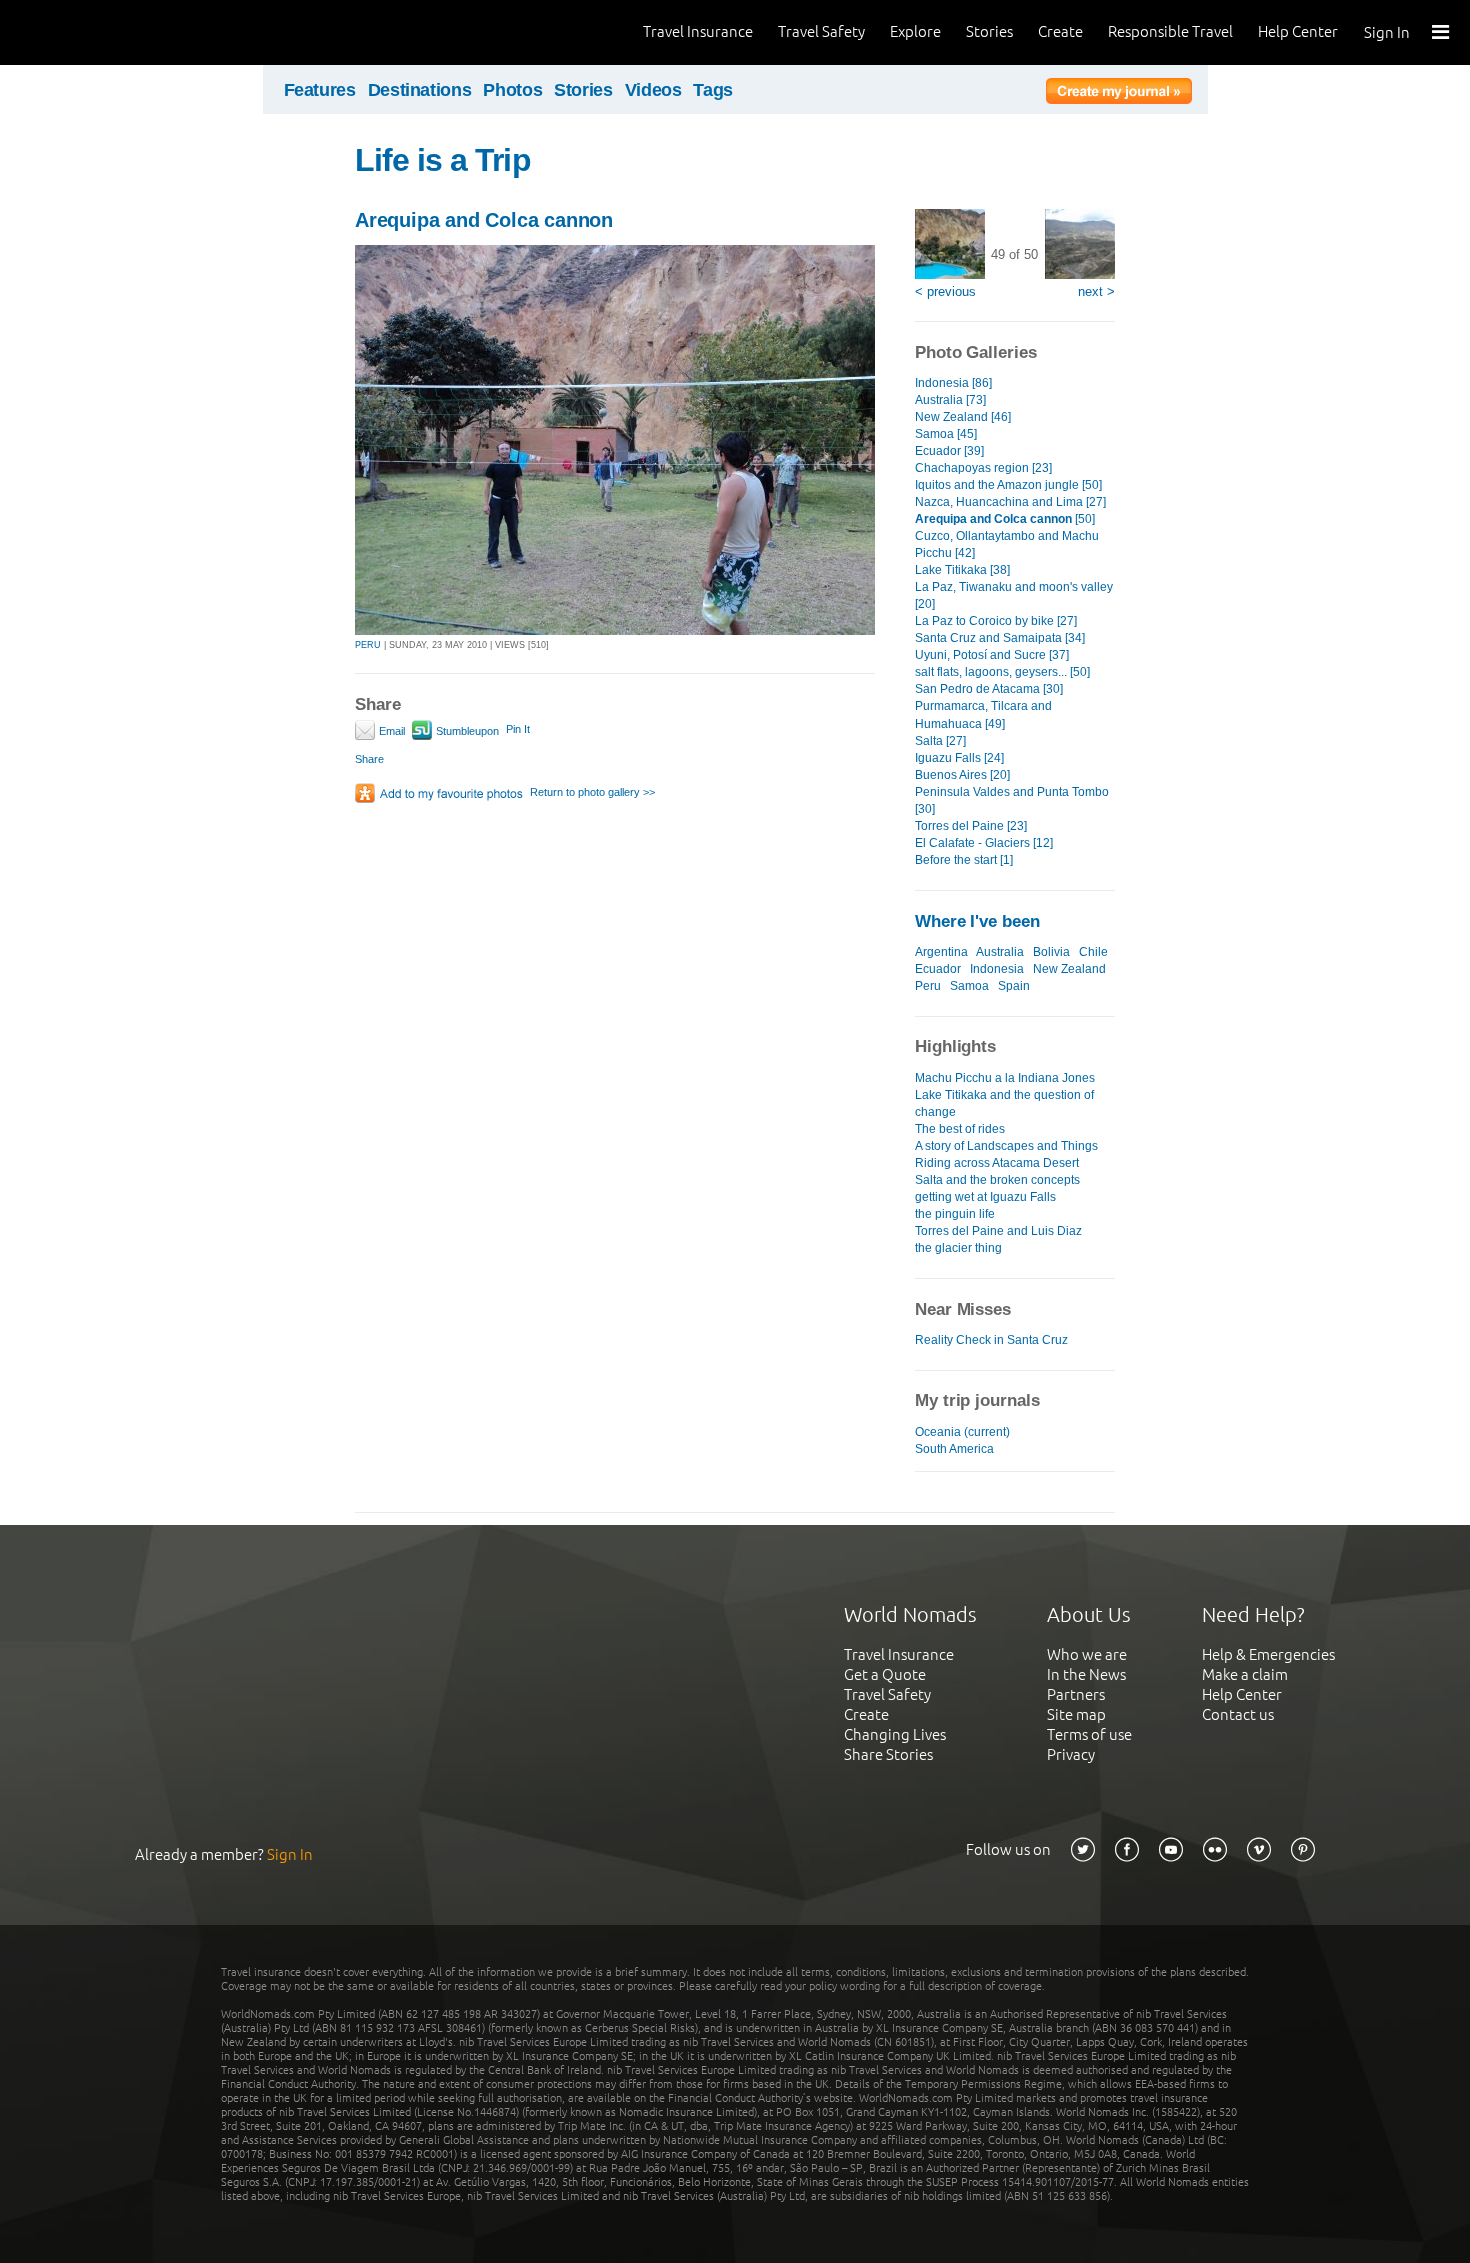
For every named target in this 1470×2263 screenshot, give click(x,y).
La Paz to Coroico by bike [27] (996, 621)
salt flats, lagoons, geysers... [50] (1002, 672)
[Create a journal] (1119, 94)
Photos (512, 90)
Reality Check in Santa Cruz (991, 1340)
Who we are (1087, 1654)
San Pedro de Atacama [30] (989, 689)
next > (1096, 291)
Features (320, 90)
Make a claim (1245, 1674)
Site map (1076, 1714)
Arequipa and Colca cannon (484, 220)
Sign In (1387, 32)
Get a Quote (885, 1674)
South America (954, 1449)
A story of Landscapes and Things (1006, 1146)
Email (390, 731)
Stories (989, 31)
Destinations (420, 90)
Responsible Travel (1170, 31)
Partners (1076, 1694)
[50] (1005, 519)
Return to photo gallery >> (592, 792)
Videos (653, 90)
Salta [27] (940, 741)
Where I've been (977, 921)
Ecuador (938, 969)
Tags (713, 90)
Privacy (1071, 1754)
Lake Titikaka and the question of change (1004, 1103)
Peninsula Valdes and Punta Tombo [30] (1012, 800)
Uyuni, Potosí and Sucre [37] (992, 655)
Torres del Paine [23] (971, 826)
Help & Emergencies (1268, 1654)
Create (1060, 31)
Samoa (969, 986)
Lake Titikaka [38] (962, 570)
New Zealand (1069, 969)
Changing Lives (895, 1734)
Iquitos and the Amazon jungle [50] (1008, 485)
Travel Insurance (698, 31)
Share (369, 759)
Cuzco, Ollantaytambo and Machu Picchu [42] (1007, 544)
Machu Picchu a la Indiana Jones (1005, 1078)
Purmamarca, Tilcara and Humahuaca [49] (983, 714)
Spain (1014, 986)
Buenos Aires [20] (962, 775)
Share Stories (888, 1754)
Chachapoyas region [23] (983, 468)
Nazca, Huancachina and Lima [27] (1010, 502)
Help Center (1298, 31)
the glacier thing (958, 1248)
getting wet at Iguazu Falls (985, 1197)
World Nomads (105, 32)
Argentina (941, 952)
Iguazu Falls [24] (959, 758)
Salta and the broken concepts (997, 1180)
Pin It (518, 729)
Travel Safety (821, 31)
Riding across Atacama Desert (997, 1163)
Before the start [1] (964, 860)
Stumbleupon (466, 731)
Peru (928, 986)
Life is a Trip (443, 160)
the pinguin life (955, 1214)
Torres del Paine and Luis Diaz (998, 1231)
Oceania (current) (962, 1432)
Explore (915, 31)
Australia (1000, 952)
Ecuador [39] (949, 451)
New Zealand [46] (963, 417)
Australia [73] (950, 400)
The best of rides (960, 1129)
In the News (1086, 1674)
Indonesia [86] (953, 383)
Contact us (1238, 1714)
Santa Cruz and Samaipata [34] (1000, 638)
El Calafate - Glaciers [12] (984, 843)
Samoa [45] (946, 434)
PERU (368, 645)
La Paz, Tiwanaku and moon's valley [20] (1014, 595)
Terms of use (1089, 1734)
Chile (1093, 952)
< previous (945, 291)
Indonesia (997, 969)
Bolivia (1051, 952)
